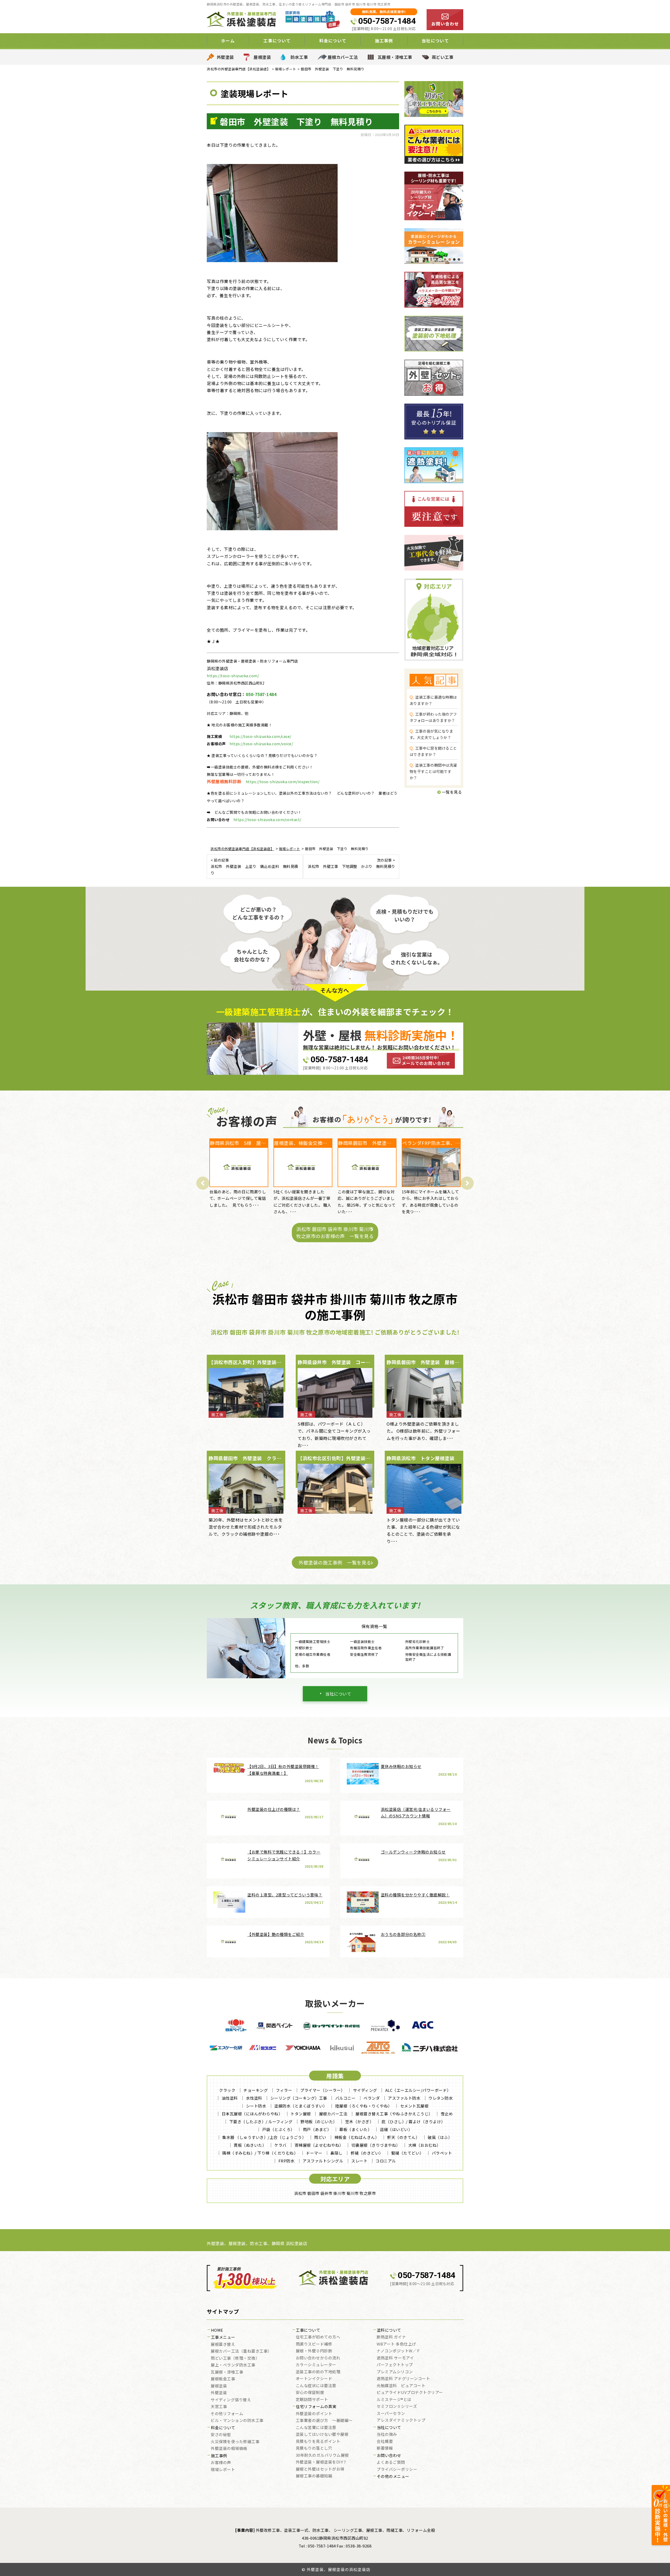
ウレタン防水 (441, 2098)
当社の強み (387, 2434)
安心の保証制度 (310, 2393)
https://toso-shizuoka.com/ (233, 676)
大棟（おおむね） (425, 2145)
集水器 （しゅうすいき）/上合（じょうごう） (264, 2137)
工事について (308, 2330)
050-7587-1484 (387, 21)
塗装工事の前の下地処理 (318, 2372)
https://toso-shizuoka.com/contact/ (267, 820)
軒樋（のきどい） (367, 2153)
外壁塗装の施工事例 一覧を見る (335, 1562)
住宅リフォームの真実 (316, 2407)
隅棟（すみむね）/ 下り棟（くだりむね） (260, 2153)
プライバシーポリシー (397, 2470)
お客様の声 (221, 2463)
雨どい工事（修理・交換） (235, 2358)
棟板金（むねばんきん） (357, 2137)
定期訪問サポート (312, 2400)
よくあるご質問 (391, 2462)
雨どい (320, 2137)
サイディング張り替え (231, 2400)
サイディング (365, 2090)
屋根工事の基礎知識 (314, 2476)
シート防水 (256, 2106)
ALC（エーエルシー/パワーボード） (418, 2090)
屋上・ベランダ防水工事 (233, 2365)
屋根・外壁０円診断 (314, 2351)
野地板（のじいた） (319, 2122)
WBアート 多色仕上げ (396, 2344)
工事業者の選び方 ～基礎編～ (324, 2421)
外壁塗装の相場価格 (229, 2449)
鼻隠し (336, 2153)
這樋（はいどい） (396, 2129)
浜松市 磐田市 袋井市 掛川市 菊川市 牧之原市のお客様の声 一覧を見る (335, 1232)
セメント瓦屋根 (414, 2106)
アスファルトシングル (323, 2161)
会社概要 (385, 2442)
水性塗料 (254, 2098)
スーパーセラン (391, 2414)
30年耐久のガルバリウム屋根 (322, 2455)
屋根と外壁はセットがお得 (320, 2469)
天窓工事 (219, 2407)
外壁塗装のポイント (314, 2414)
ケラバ (280, 2145)
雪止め (447, 2114)
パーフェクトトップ (395, 2365)
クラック (227, 2090)
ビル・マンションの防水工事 (237, 2421)
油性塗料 (230, 2098)
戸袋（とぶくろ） (278, 2129)
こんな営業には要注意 (316, 2428)
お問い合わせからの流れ (318, 2358)
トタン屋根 (301, 2114)
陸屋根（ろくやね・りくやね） (364, 2106)
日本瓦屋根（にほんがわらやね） (252, 2114)
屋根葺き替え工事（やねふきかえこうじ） (394, 2114)
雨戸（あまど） (317, 2129)
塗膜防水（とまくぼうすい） (301, 2106)
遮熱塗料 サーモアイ (395, 2358)
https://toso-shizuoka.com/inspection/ (283, 782)
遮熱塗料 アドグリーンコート (403, 2379)
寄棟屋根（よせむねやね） (319, 2145)
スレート (359, 2161)
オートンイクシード (314, 2379)
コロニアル (386, 2161)
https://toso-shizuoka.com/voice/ (261, 744)
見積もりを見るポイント (318, 2442)
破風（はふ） (440, 2137)
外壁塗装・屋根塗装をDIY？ (321, 2462)
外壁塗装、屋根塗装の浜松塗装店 (339, 2569)
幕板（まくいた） (355, 2129)
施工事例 (219, 2456)
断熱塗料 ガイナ (391, 2337)
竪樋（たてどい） (407, 2153)
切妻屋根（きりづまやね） (376, 2145)
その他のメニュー (393, 2477)
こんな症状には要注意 (316, 2386)
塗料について (389, 2330)
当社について (338, 1694)
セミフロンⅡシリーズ (397, 2406)
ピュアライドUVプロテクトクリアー (410, 2393)
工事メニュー (223, 2337)
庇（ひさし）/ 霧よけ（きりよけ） (413, 2122)
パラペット (442, 2153)
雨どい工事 (443, 57)
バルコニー (345, 2098)
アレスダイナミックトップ (401, 2420)
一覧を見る (451, 792)
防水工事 (299, 57)
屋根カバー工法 (343, 57)
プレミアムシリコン (395, 2372)
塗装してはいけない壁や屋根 (322, 2434)
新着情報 (385, 2448)
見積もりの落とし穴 (314, 2448)
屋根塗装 (262, 57)
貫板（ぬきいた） (250, 2145)
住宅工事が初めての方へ (318, 2337)
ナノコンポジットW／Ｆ (399, 2351)
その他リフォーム (227, 2414)
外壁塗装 (225, 57)
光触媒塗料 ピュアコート (401, 2386)
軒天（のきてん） (403, 2137)
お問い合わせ (389, 2456)
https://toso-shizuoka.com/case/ (260, 736)
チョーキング (256, 2090)
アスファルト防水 (404, 2098)
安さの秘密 (221, 2435)
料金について (223, 2428)
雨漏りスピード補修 (314, 2344)
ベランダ (372, 2098)
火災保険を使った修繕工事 (235, 2442)
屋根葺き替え (223, 2345)
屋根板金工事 (223, 2379)
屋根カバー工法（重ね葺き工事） (241, 2351)
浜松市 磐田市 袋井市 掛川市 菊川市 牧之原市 (335, 2193)
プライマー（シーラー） (323, 2090)
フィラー (284, 2090)
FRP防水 (287, 2161)
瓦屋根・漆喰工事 (395, 57)
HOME (217, 2330)
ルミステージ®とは (394, 2400)
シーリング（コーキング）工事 (299, 2098)
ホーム (228, 41)
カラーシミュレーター (316, 2365)
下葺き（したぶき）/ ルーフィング (261, 2122)
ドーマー (314, 2153)
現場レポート (223, 2470)
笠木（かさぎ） (359, 2122)
